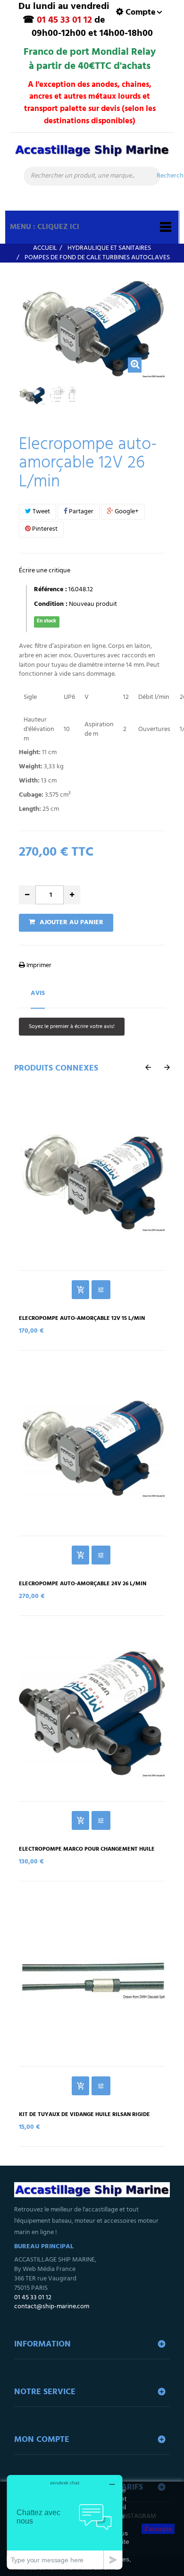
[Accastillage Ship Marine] (92, 154)
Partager (80, 512)
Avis (38, 993)
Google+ (126, 512)
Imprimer (38, 965)
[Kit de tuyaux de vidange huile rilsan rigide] (92, 1979)
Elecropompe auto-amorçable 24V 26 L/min (83, 1584)
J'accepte (158, 2529)
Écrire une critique (45, 571)
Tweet (41, 512)
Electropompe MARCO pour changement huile (87, 1849)
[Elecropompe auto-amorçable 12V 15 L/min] (92, 1182)
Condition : (51, 604)
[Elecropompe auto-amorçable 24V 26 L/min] (92, 1448)
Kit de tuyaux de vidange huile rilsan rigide (84, 2115)
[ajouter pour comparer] (101, 1290)
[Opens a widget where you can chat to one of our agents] (65, 2522)
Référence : (50, 590)
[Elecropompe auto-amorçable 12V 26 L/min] (32, 396)
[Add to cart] (80, 1290)
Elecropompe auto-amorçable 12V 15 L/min (82, 1319)
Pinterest (44, 529)
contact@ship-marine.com (52, 2307)
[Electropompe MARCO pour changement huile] (92, 1713)
